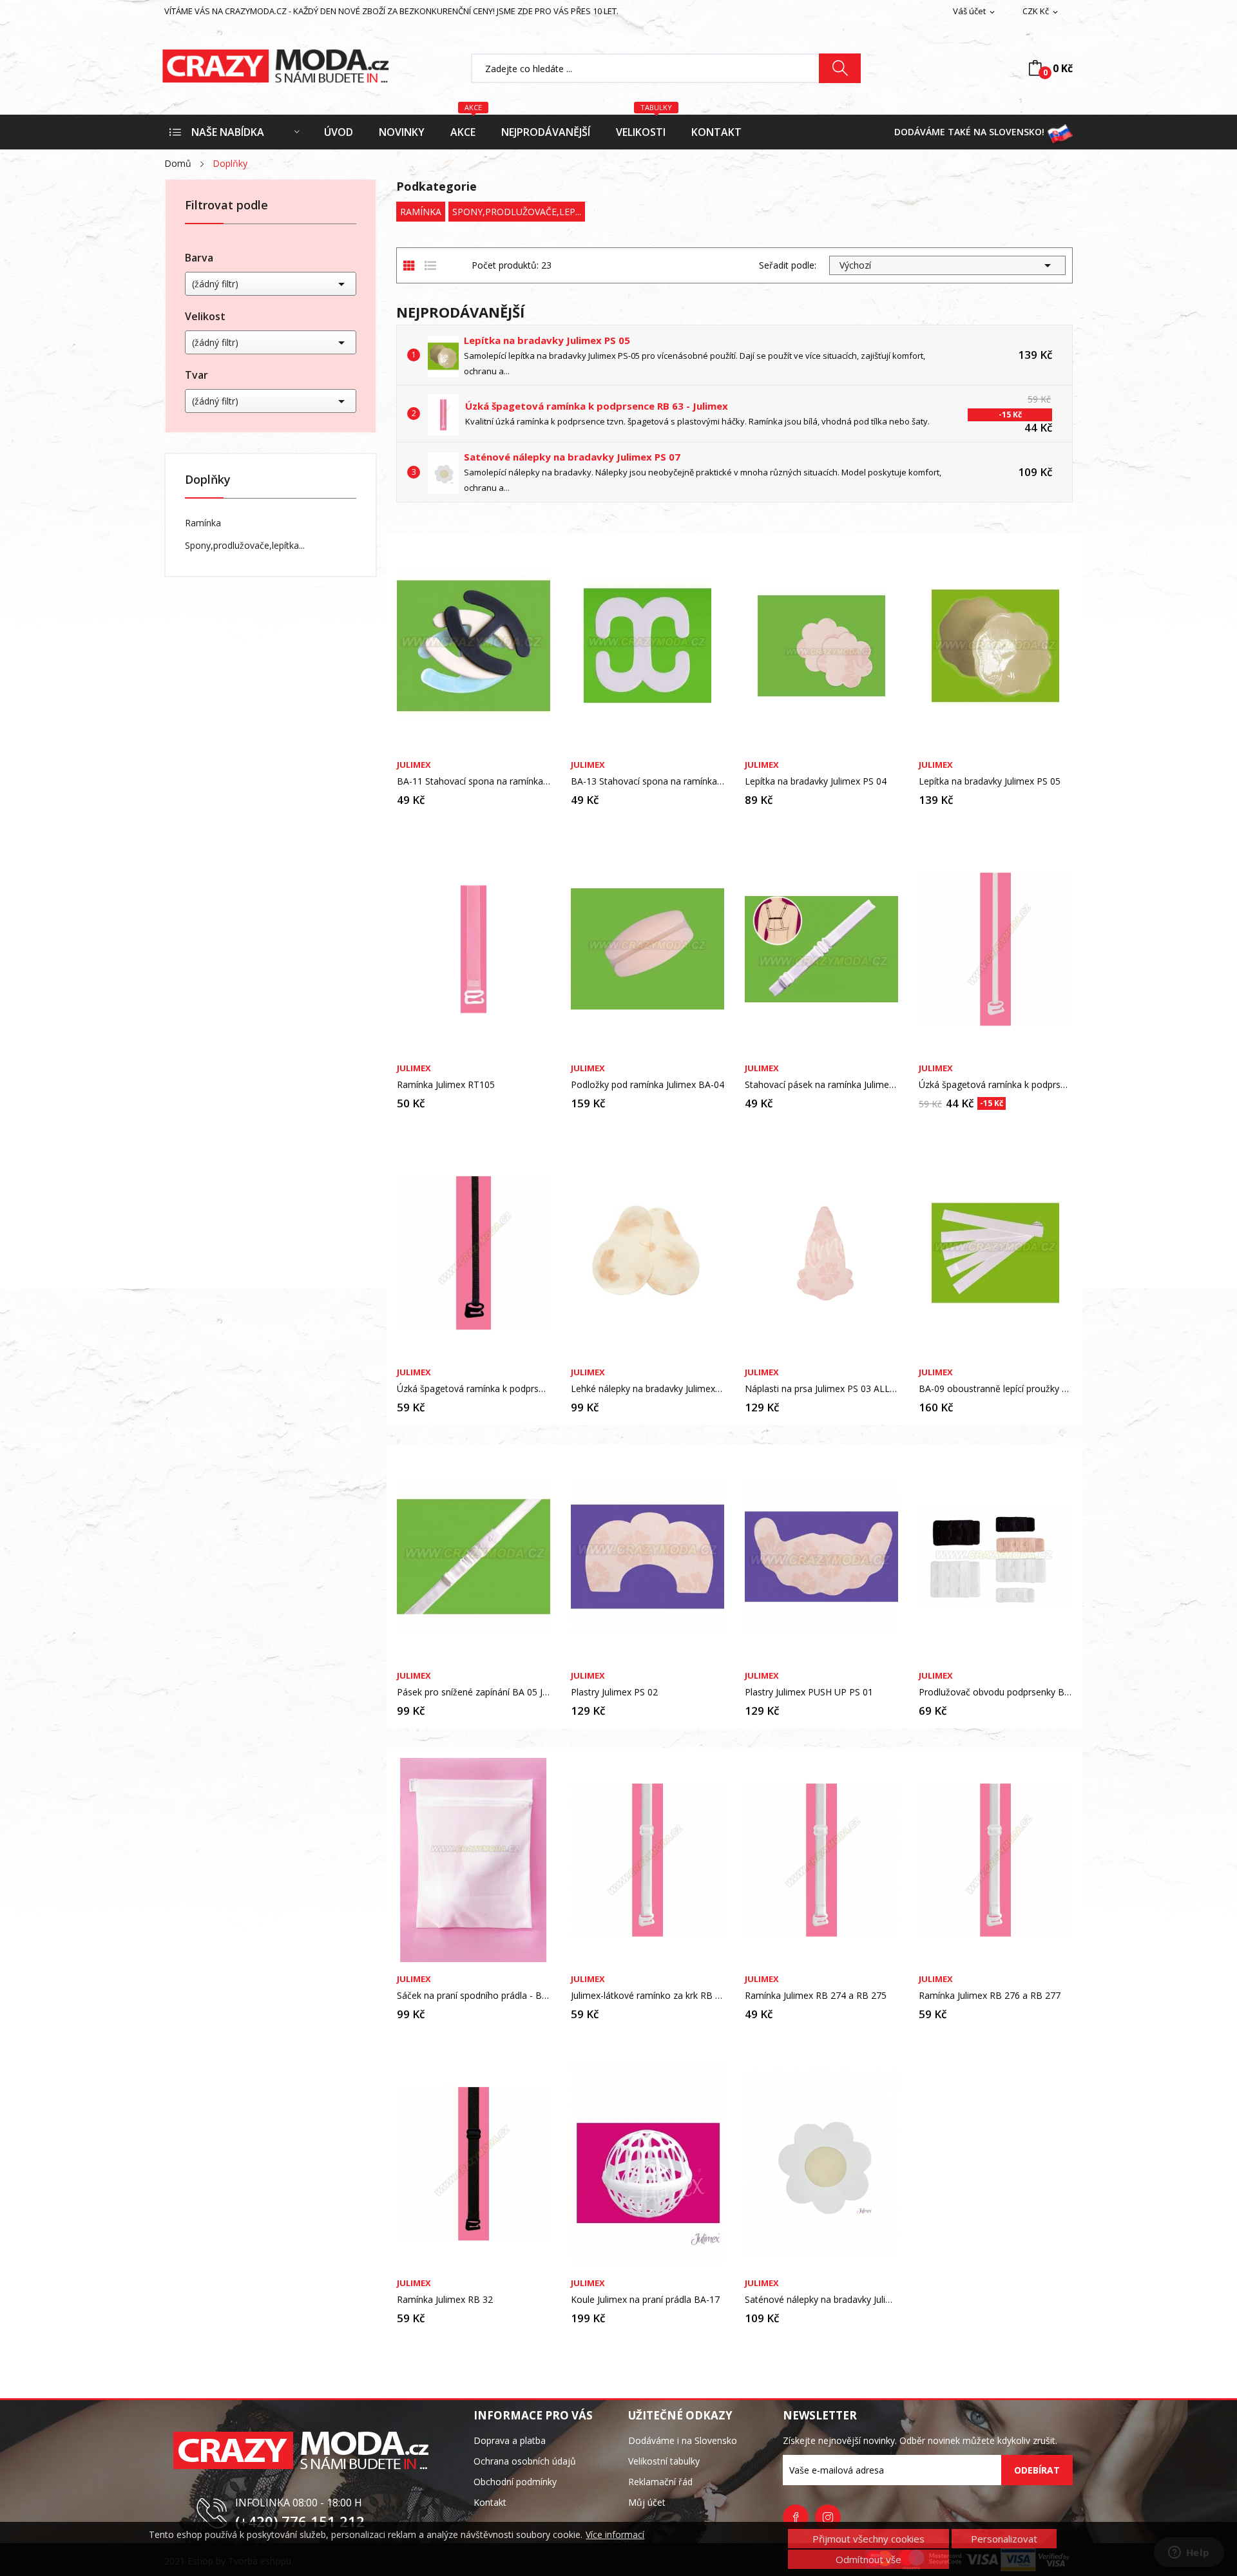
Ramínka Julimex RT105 (446, 1085)
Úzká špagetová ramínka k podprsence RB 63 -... (995, 1085)
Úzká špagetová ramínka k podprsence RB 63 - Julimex (597, 406)
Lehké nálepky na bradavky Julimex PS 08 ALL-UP (647, 1389)
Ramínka (203, 523)
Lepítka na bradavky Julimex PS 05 (547, 340)
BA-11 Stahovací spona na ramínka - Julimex (474, 781)
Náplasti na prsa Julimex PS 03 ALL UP (821, 1389)
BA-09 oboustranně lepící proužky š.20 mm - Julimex (995, 1389)
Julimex (414, 765)
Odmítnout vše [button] (868, 2559)
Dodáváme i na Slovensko (683, 2440)
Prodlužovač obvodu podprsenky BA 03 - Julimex (995, 1692)
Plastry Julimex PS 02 (614, 1692)
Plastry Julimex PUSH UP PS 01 (809, 1692)
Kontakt (490, 2502)
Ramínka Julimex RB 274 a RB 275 (816, 1996)
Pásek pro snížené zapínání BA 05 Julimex (474, 1692)
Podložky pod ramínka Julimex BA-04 (647, 1085)
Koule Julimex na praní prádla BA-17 (645, 2300)
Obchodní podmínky (515, 2482)
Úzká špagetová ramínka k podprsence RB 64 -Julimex (474, 1389)
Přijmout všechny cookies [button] (868, 2539)
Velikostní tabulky (664, 2461)
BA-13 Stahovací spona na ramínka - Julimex (647, 781)
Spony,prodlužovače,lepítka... (245, 545)
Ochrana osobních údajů (525, 2461)
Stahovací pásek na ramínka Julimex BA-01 (821, 1085)
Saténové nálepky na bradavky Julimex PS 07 (572, 457)
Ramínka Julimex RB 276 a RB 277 (990, 1996)
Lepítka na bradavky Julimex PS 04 (816, 781)
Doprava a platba (510, 2440)
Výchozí (947, 265)
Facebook (796, 2517)
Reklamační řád (660, 2482)
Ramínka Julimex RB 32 (445, 2300)
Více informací (615, 2535)
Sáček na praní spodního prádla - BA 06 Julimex (474, 1996)
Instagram (828, 2517)
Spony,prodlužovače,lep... (517, 212)
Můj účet (647, 2502)
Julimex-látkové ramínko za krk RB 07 (647, 1996)
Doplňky (208, 480)
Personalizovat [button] (1004, 2539)
